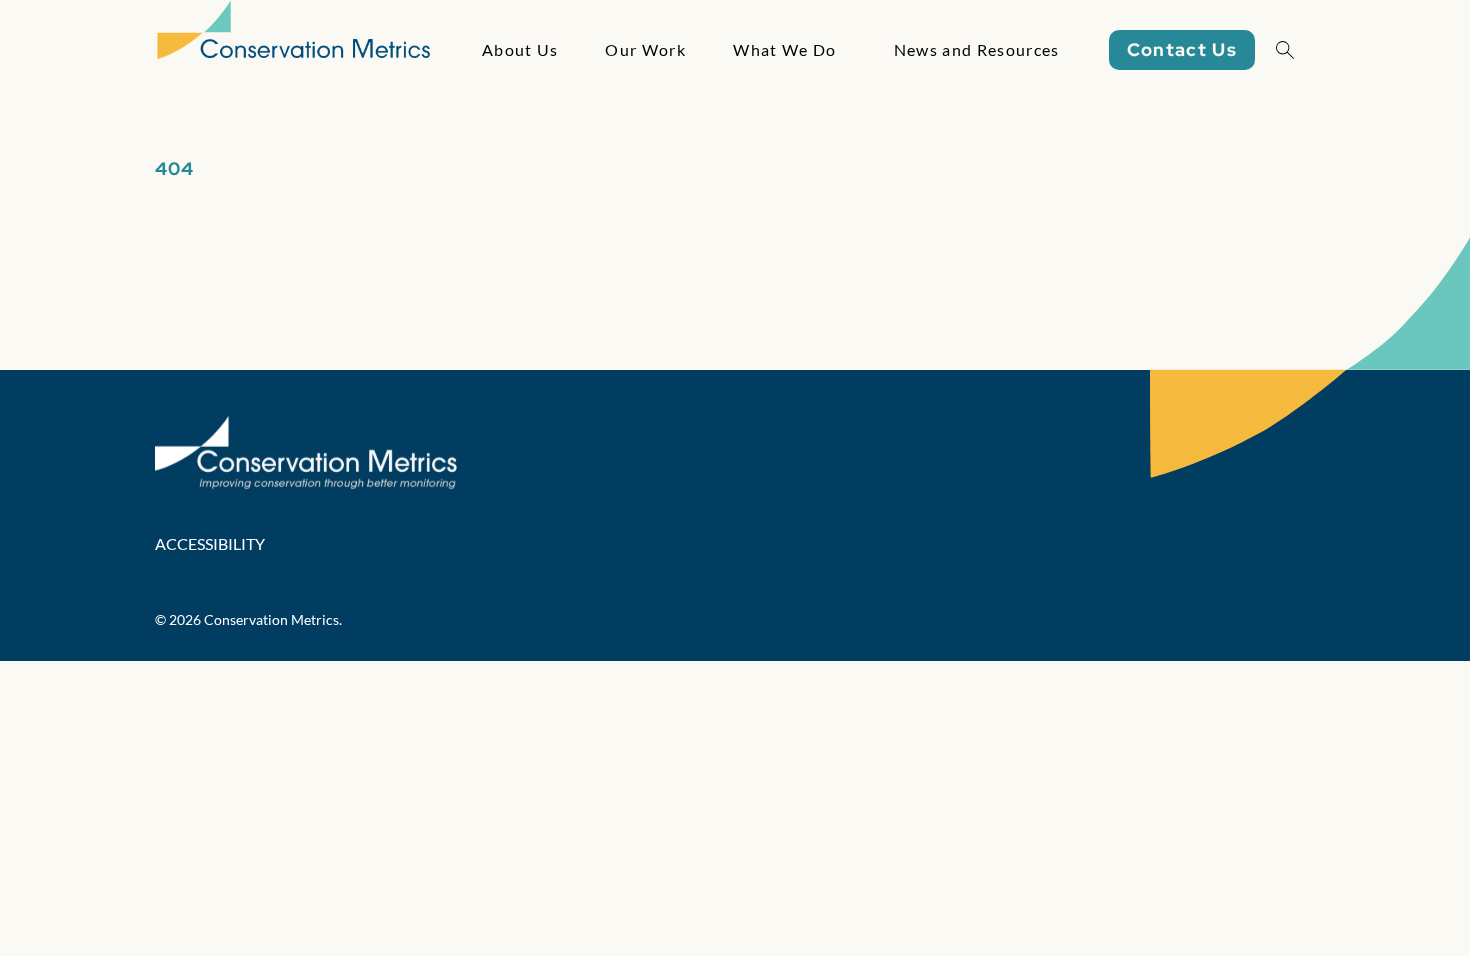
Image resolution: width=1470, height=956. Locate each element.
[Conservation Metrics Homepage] (293, 50)
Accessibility (210, 543)
